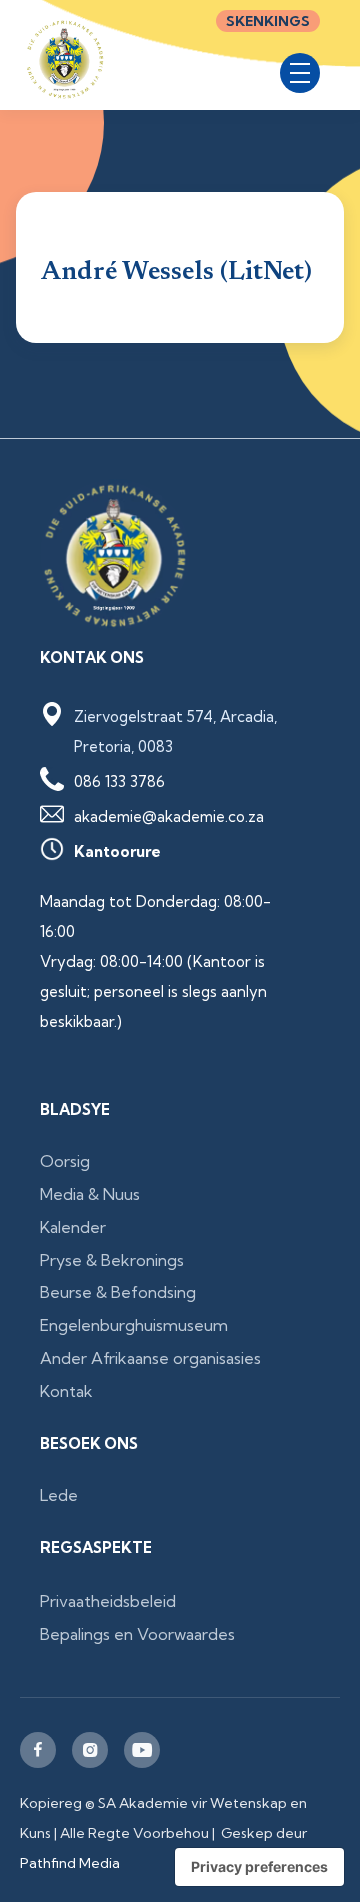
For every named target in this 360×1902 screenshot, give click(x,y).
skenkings (268, 21)
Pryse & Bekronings (112, 1260)
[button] (300, 73)
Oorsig (65, 1161)
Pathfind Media (70, 1863)
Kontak (66, 1391)
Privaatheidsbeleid (108, 1601)
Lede (59, 1495)
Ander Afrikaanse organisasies (150, 1358)
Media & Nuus (90, 1194)
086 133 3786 (119, 781)
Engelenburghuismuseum (134, 1325)
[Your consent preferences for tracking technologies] (259, 1867)
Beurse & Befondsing (118, 1292)
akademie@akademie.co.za (169, 816)
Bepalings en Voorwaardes (137, 1634)
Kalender (73, 1227)
